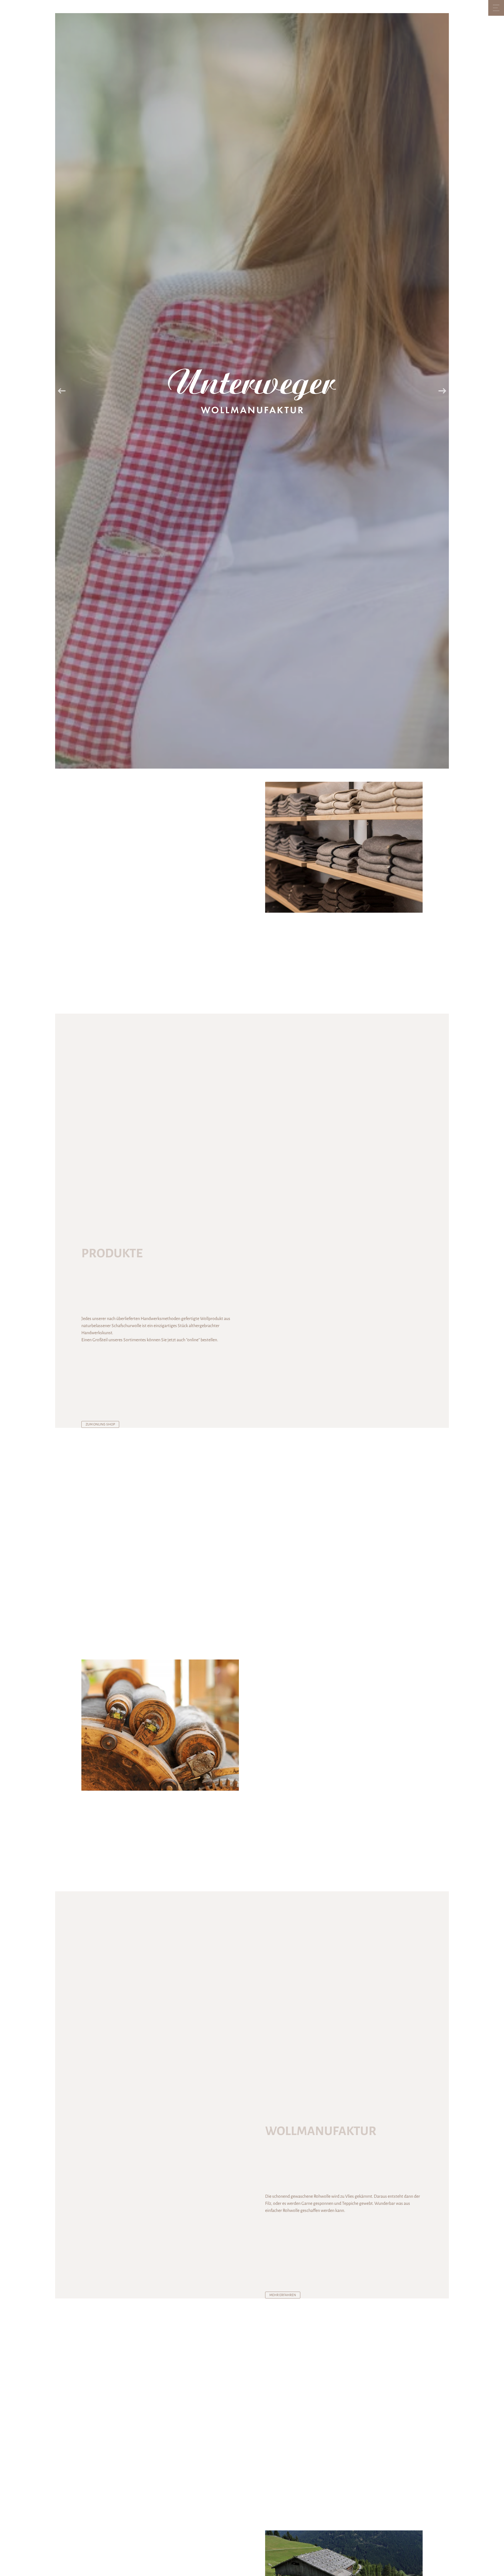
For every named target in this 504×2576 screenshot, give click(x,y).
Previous (62, 391)
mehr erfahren (283, 2295)
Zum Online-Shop (100, 1424)
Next (442, 391)
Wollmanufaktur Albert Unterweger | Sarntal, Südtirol (252, 391)
